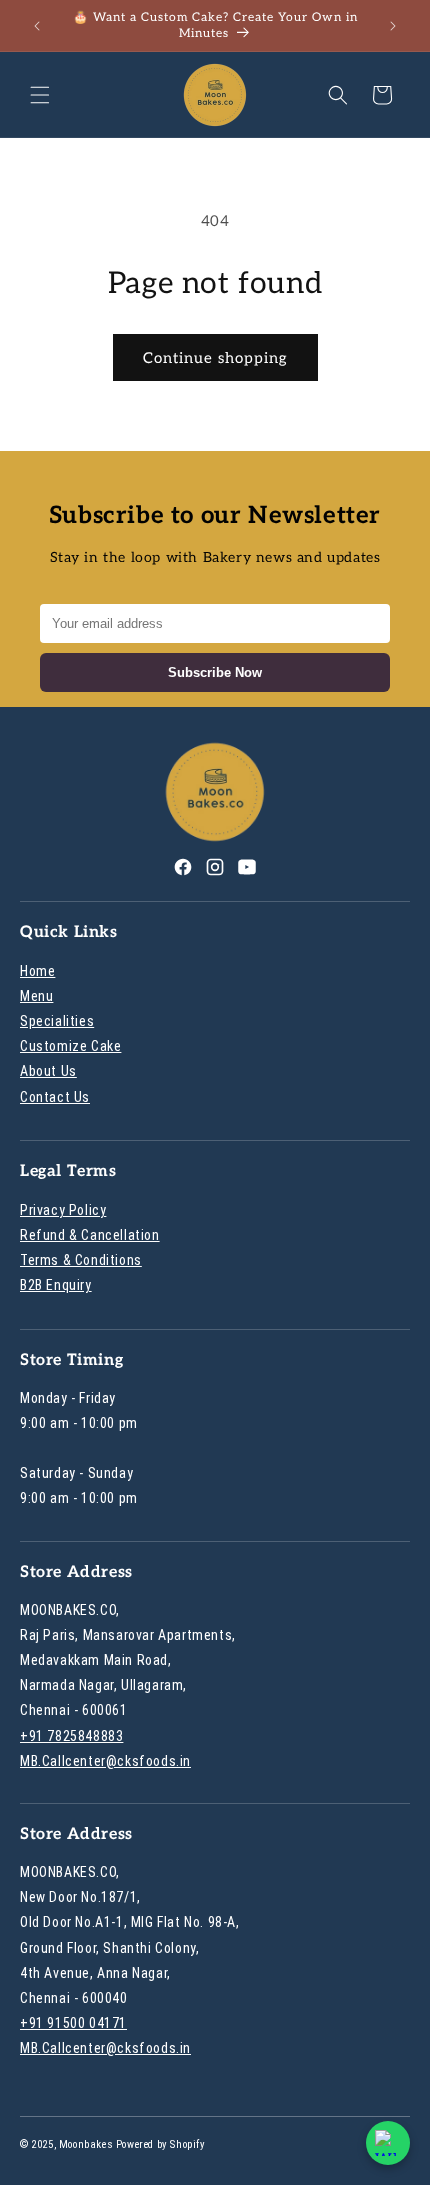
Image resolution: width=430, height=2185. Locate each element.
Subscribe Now (215, 672)
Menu (36, 996)
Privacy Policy (63, 1210)
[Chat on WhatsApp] (388, 2143)
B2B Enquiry (56, 1285)
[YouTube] (247, 871)
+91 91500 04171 (73, 2023)
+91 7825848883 (71, 1736)
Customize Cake (70, 1046)
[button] (40, 95)
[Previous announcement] (37, 26)
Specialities (57, 1021)
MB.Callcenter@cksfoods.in (105, 1761)
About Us (48, 1071)
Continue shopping (215, 358)
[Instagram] (215, 871)
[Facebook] (183, 871)
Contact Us (55, 1097)
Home (37, 971)
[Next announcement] (393, 26)
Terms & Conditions (81, 1260)
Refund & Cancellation (90, 1235)
